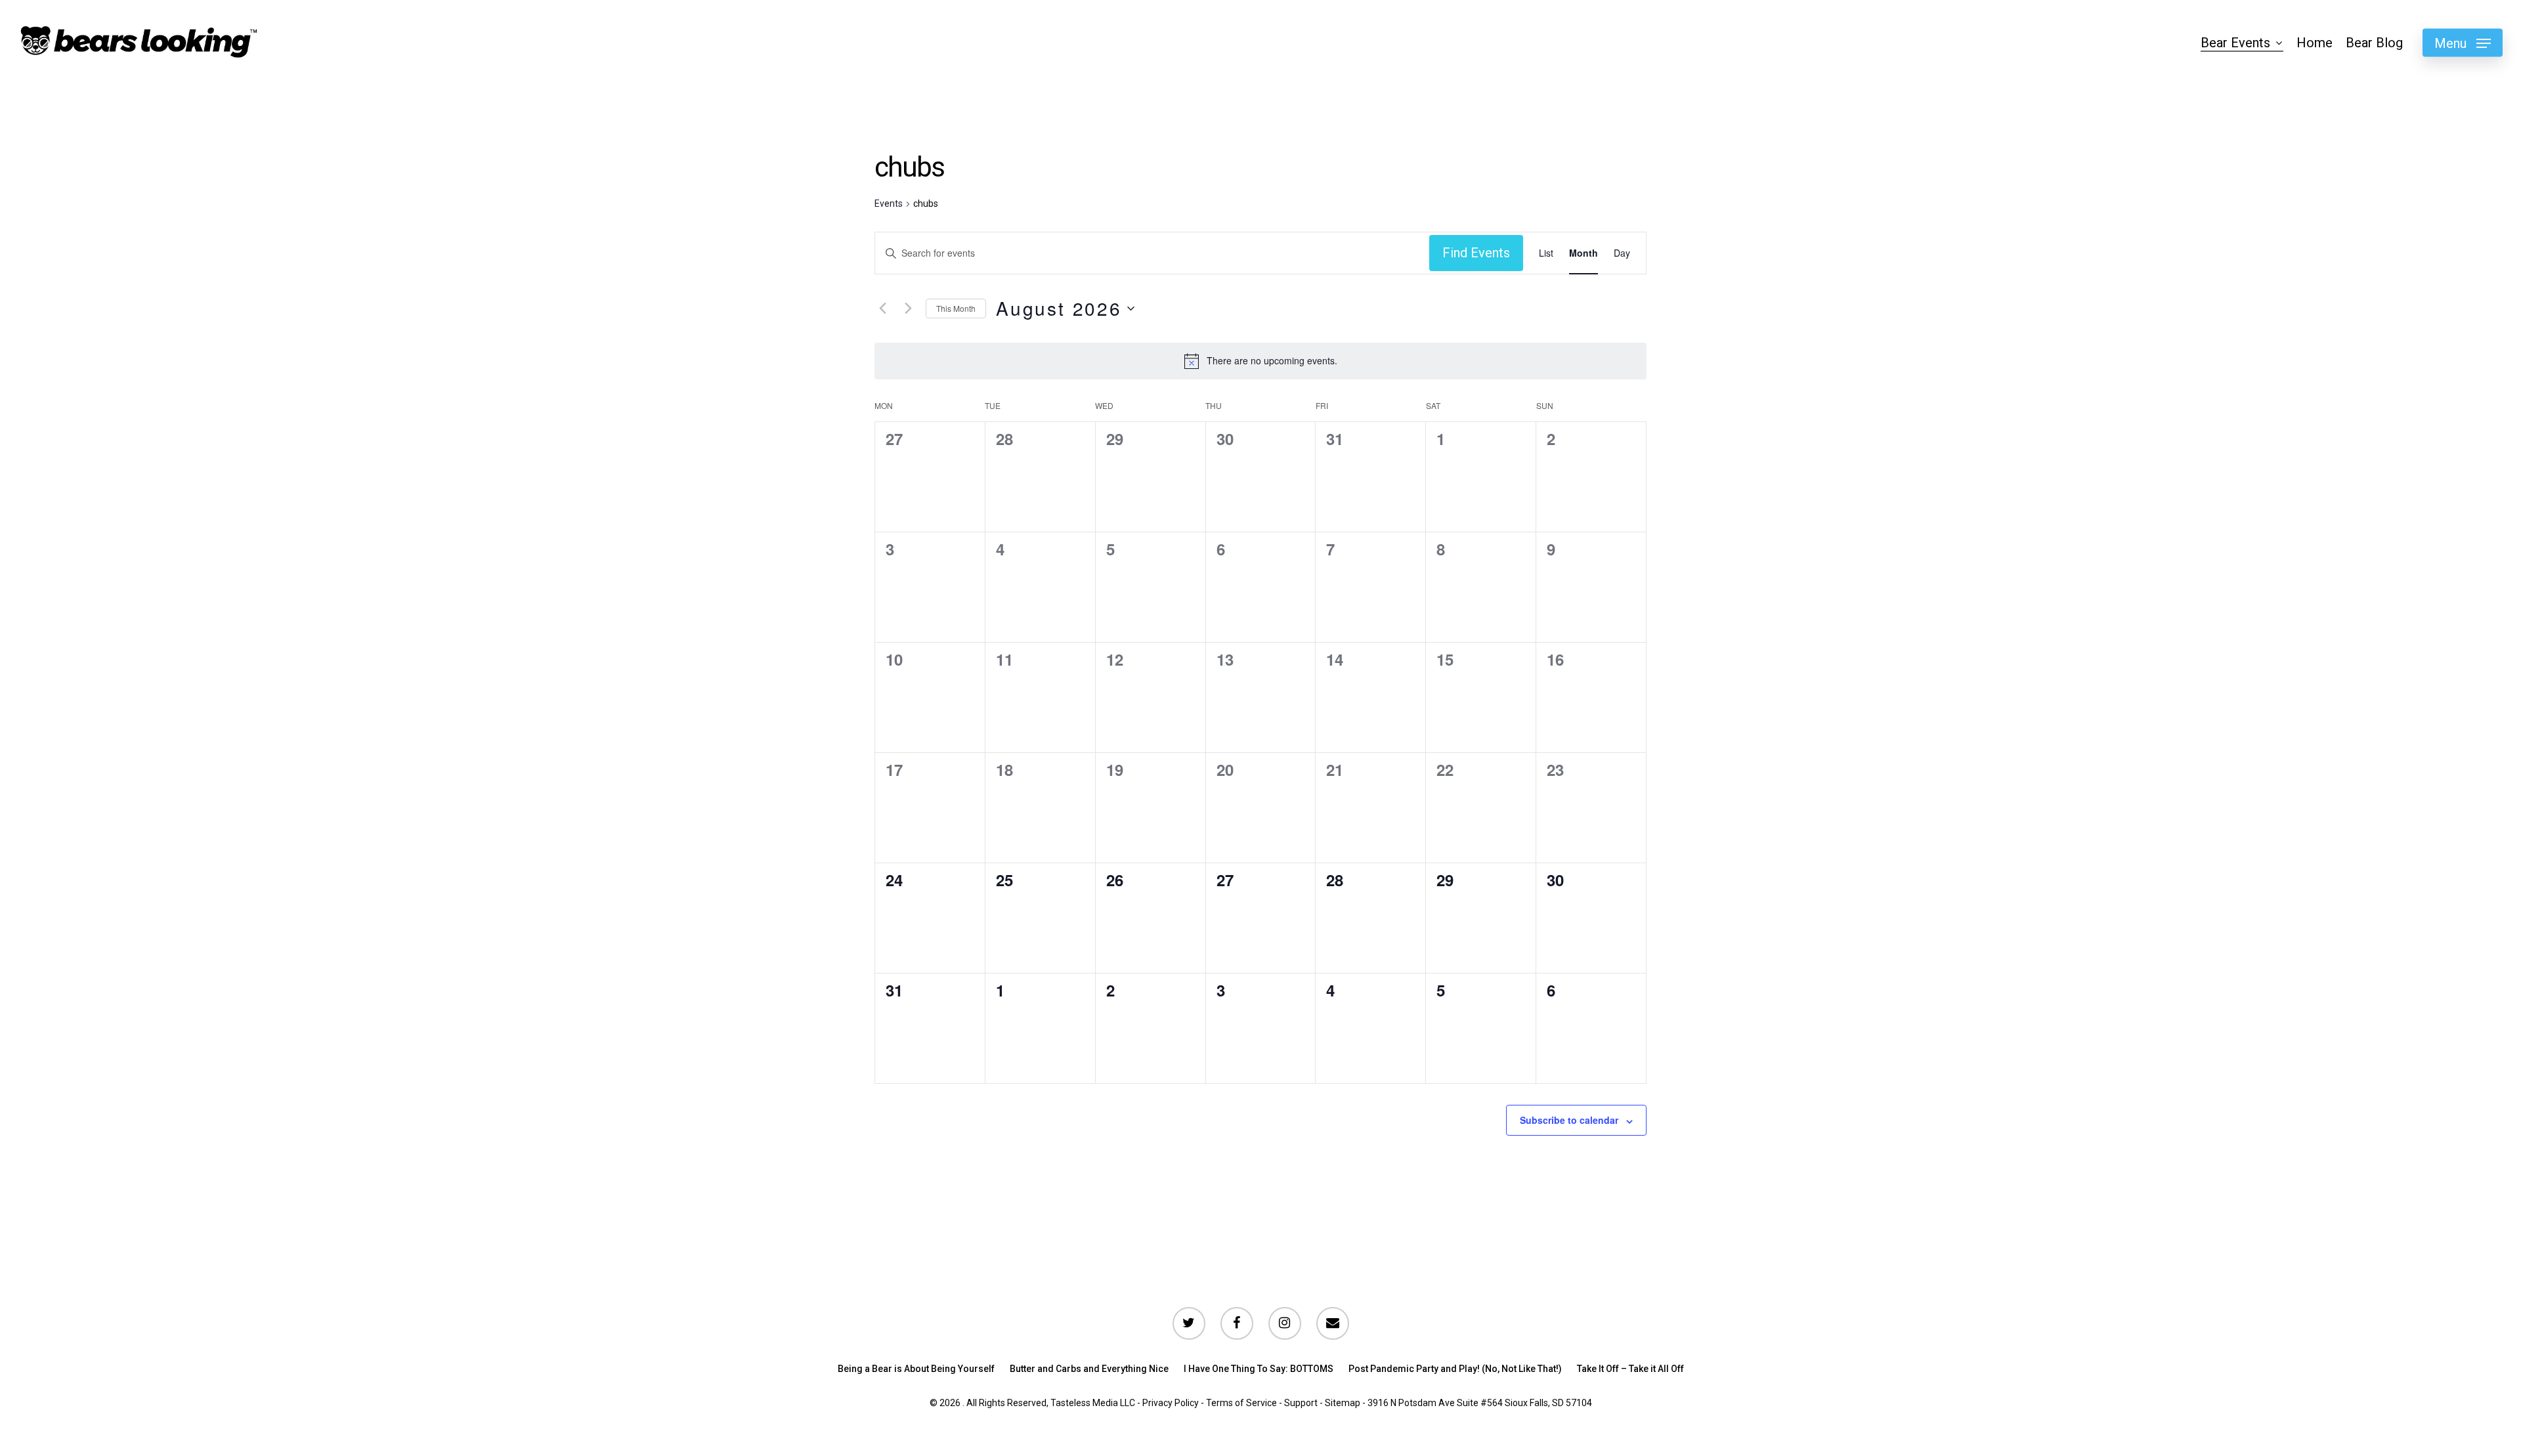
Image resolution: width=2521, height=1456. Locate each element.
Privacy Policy (1171, 1403)
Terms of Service (1241, 1403)
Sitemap (1343, 1403)
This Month (956, 308)
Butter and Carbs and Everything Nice (1089, 1369)
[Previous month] (882, 309)
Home (2315, 43)
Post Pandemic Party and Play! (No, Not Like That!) (1455, 1369)
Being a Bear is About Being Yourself (916, 1369)
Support (1301, 1403)
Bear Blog (2374, 43)
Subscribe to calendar (1569, 1120)
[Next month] (908, 309)
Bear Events (2235, 43)
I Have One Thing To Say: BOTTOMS (1259, 1369)
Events (889, 203)
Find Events (1476, 253)
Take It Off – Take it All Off (1630, 1369)
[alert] (1272, 361)
